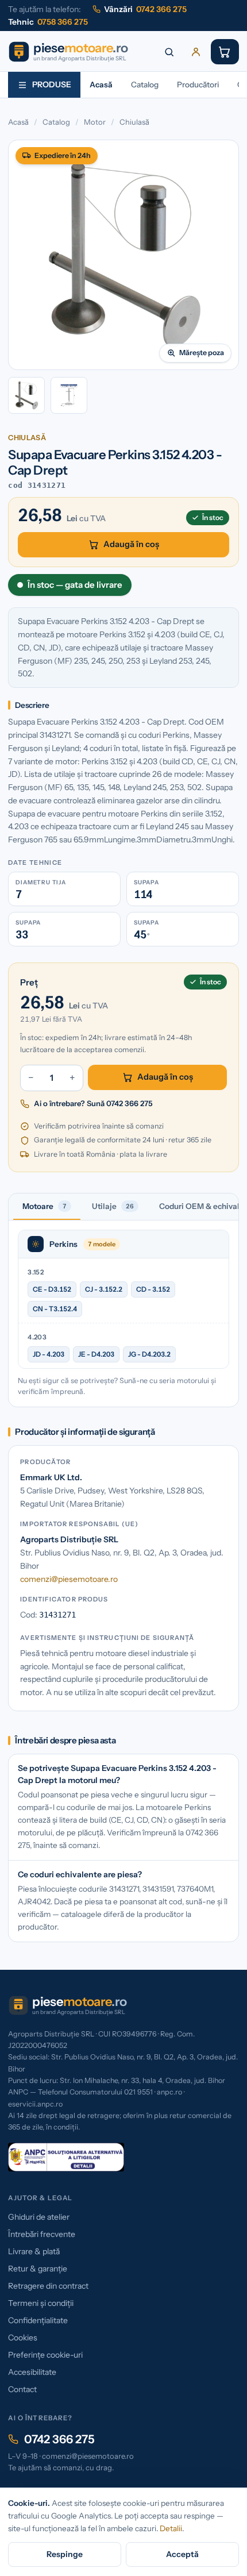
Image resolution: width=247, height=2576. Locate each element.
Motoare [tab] (45, 1206)
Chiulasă (134, 122)
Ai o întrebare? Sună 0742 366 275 (93, 1103)
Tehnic (48, 22)
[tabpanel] (123, 1314)
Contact (22, 2389)
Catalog (145, 84)
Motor (95, 122)
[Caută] (169, 52)
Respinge (65, 2554)
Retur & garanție (38, 2269)
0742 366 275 (59, 2439)
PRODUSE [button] (52, 84)
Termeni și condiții (41, 2303)
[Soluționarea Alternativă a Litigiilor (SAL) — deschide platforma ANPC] (66, 2157)
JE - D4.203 (96, 1354)
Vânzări (145, 9)
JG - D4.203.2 (149, 1354)
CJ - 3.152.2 (104, 1289)
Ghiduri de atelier (39, 2217)
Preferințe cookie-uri (45, 2355)
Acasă (101, 84)
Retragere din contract (48, 2286)
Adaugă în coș (131, 544)
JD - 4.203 (49, 1354)
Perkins (63, 1244)
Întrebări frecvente (42, 2234)
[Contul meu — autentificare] (196, 52)
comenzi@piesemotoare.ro (69, 1579)
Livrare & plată (34, 2251)
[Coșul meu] (225, 52)
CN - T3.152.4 (55, 1309)
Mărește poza (202, 353)
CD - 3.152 (153, 1289)
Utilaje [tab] (113, 1206)
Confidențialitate (38, 2320)
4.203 (37, 1337)
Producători (198, 84)
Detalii (171, 2528)
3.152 (35, 1272)
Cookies (23, 2338)
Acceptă (182, 2554)
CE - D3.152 (52, 1289)
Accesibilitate (32, 2372)
